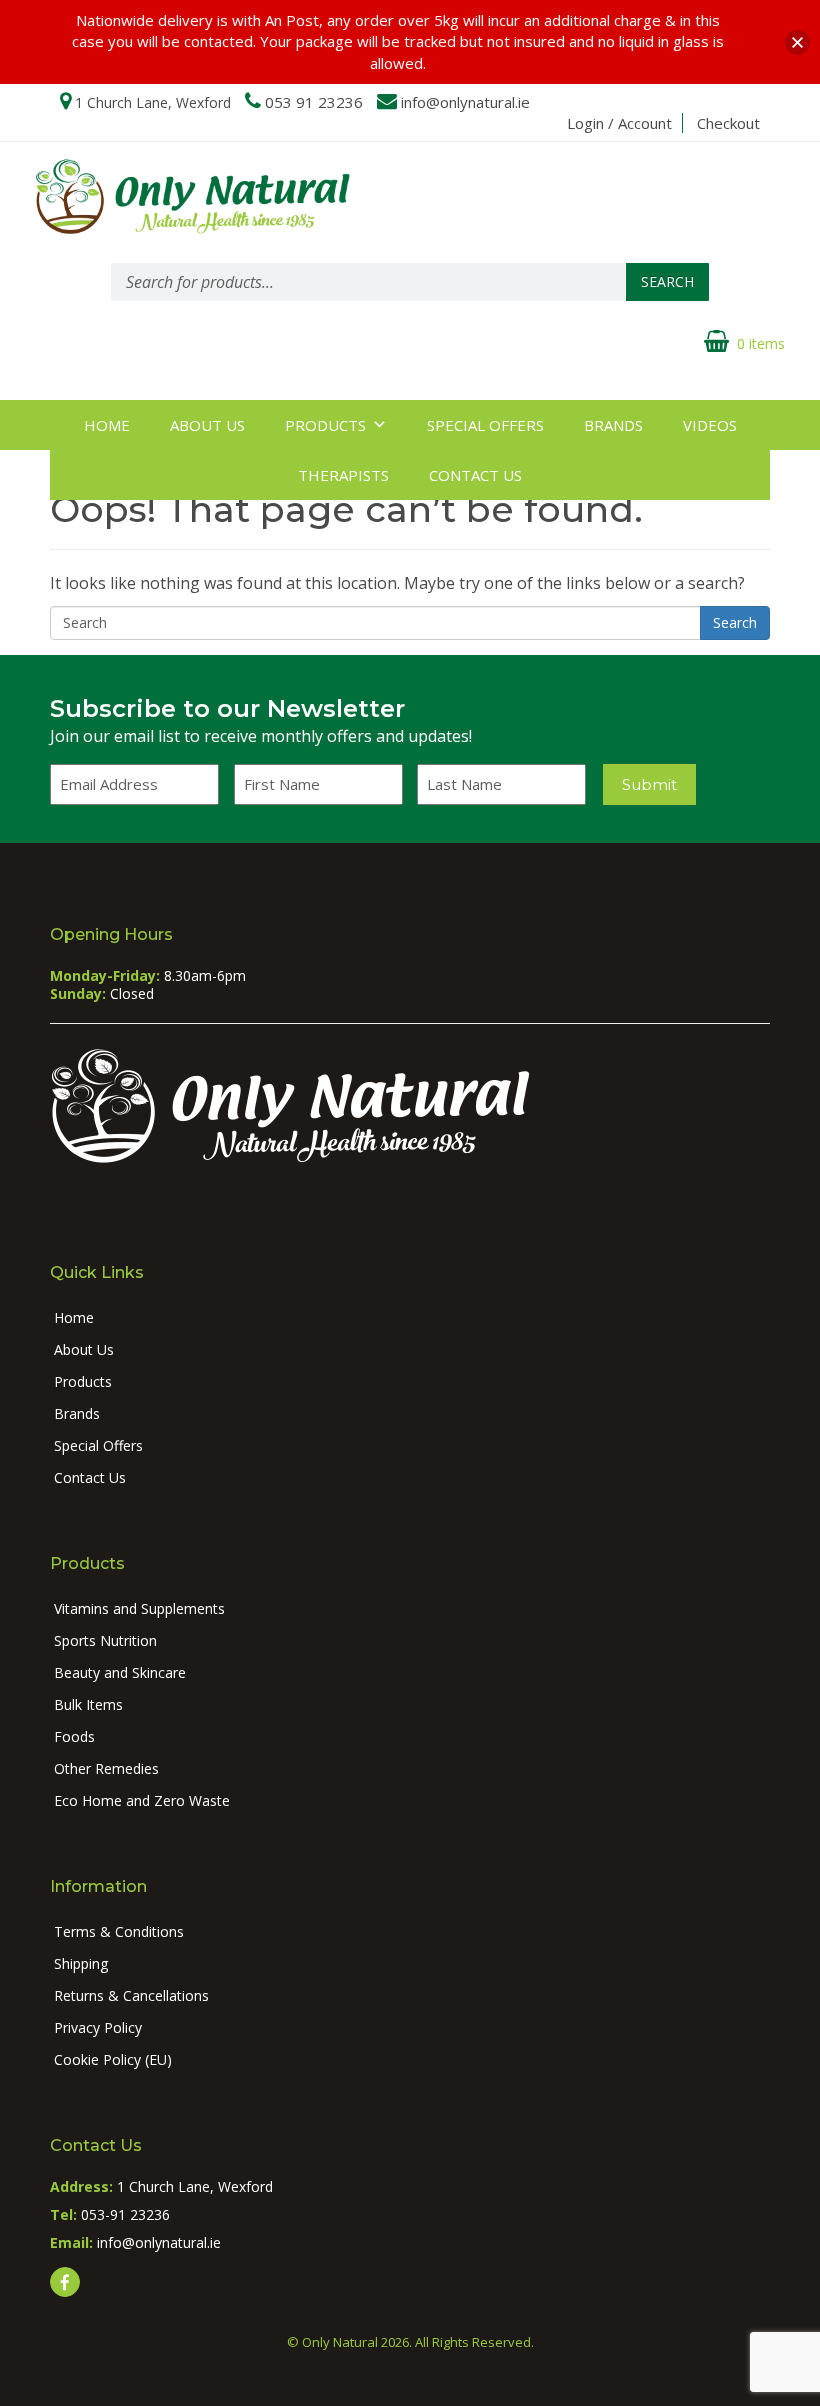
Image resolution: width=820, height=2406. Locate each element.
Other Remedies (106, 1768)
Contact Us (475, 475)
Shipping (81, 1963)
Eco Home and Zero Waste (142, 1800)
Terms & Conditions (119, 1931)
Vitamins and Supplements (139, 1608)
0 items (761, 343)
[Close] (797, 42)
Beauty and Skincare (120, 1672)
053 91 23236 (314, 102)
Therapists (343, 475)
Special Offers (485, 425)
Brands (613, 425)
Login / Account (619, 123)
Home (107, 425)
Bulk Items (88, 1704)
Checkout (728, 123)
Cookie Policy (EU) (113, 2059)
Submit (649, 784)
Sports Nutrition (105, 1640)
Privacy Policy (98, 2027)
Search (667, 281)
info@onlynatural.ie (465, 102)
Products (325, 425)
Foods (74, 1736)
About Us (207, 425)
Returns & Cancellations (131, 1995)
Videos (710, 425)
